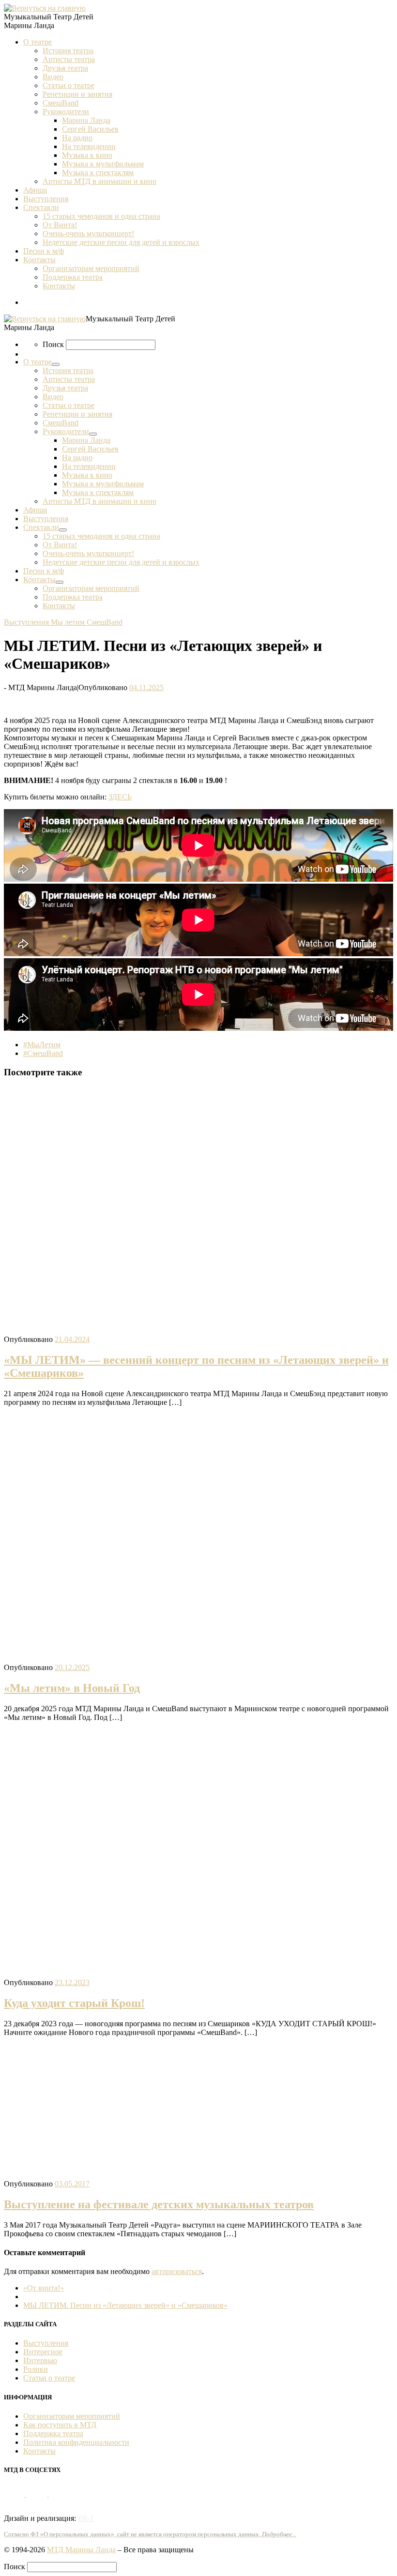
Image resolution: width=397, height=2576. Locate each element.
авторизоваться (177, 2271)
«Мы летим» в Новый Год (72, 1688)
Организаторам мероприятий (72, 2416)
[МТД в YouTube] (38, 2494)
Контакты (39, 2451)
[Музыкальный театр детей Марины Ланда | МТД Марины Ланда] (45, 8)
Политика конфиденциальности (76, 2442)
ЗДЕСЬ (120, 797)
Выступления (46, 2343)
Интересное (43, 2352)
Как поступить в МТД (60, 2425)
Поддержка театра (53, 2433)
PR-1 (86, 2518)
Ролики (36, 2369)
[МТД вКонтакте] (15, 2494)
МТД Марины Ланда (81, 2550)
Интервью (40, 2360)
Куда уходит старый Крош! (74, 2003)
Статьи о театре (49, 2378)
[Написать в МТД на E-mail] (59, 2494)
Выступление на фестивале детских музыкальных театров (159, 2204)
